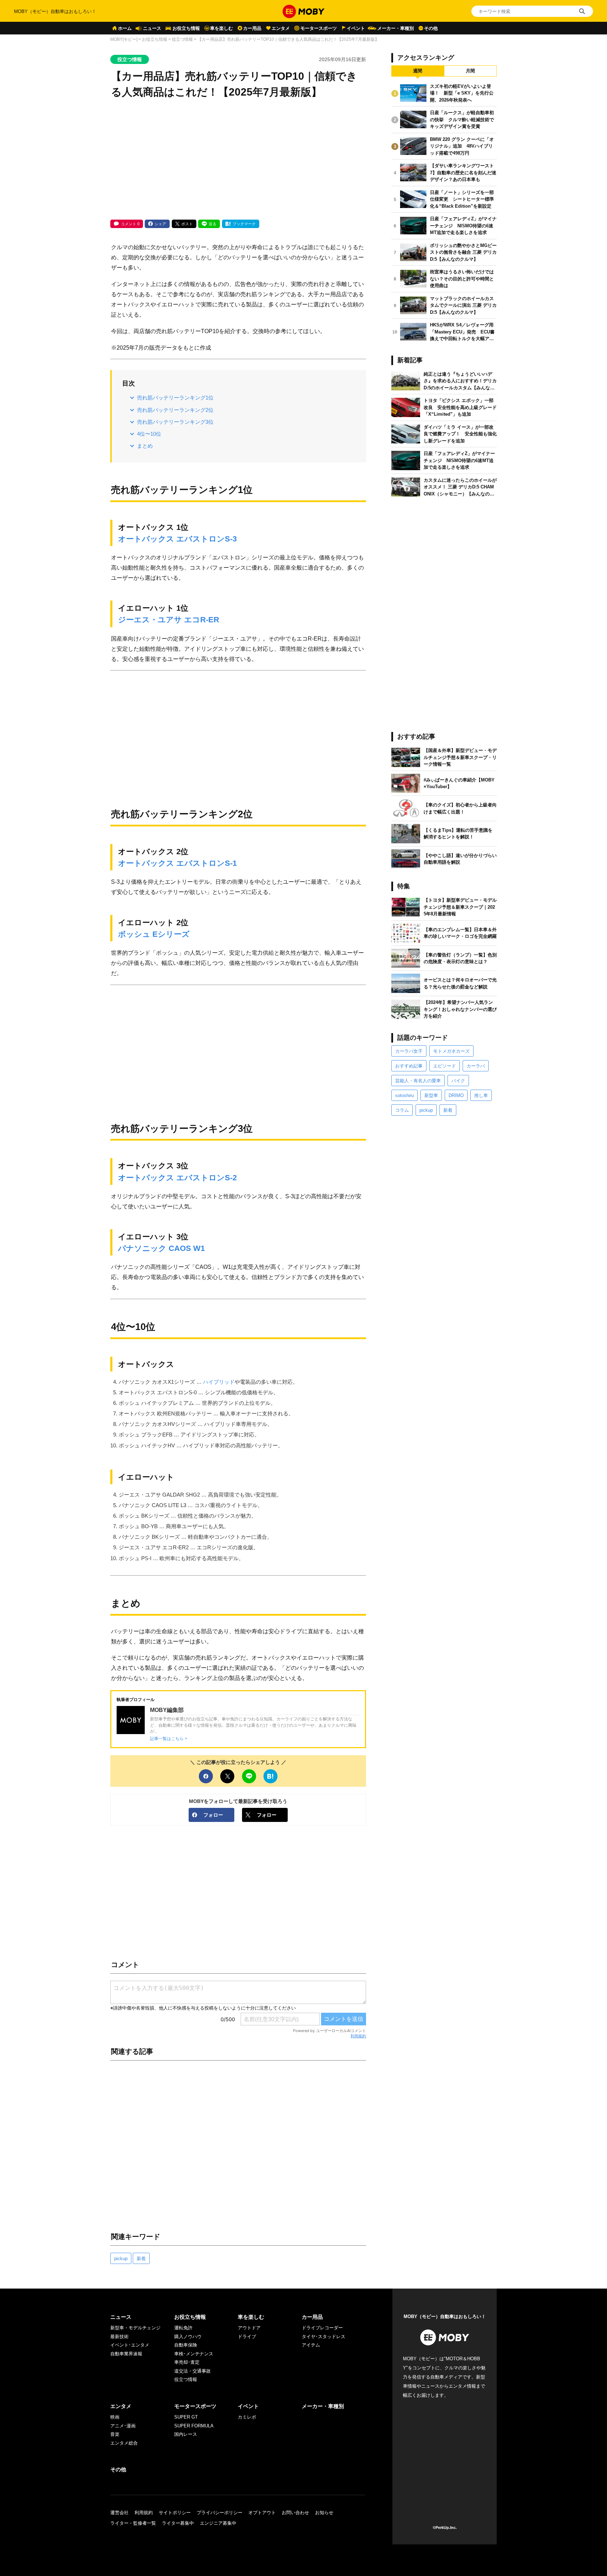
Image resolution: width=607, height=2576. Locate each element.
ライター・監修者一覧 (133, 2523)
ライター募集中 (178, 2523)
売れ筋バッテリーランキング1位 (175, 398)
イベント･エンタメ (130, 2345)
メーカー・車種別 (396, 28)
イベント (356, 28)
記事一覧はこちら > (169, 1738)
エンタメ (281, 28)
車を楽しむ (221, 28)
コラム (402, 1110)
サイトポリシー (175, 2513)
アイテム (311, 2345)
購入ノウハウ (188, 2337)
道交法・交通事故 (192, 2371)
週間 (418, 71)
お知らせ (324, 2513)
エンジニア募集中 (218, 2523)
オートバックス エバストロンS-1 (177, 863)
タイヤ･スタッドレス (324, 2337)
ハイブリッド (219, 1382)
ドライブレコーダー (322, 2328)
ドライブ (247, 2337)
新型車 (431, 1095)
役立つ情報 (182, 39)
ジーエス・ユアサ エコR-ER (169, 620)
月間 (470, 71)
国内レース (186, 2434)
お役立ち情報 (186, 28)
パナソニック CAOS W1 (161, 1248)
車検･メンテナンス (194, 2354)
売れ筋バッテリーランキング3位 (175, 422)
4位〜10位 (149, 434)
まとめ (145, 446)
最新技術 (119, 2337)
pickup (121, 2259)
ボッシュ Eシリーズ (154, 934)
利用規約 (358, 2036)
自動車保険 (186, 2345)
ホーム (125, 28)
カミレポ (247, 2417)
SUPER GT (186, 2417)
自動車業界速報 (126, 2354)
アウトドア (249, 2328)
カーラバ (476, 1066)
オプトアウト (262, 2513)
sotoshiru (404, 1095)
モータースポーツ (319, 28)
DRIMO (456, 1095)
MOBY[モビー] (124, 39)
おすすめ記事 (409, 1066)
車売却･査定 (187, 2362)
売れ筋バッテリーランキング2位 (175, 410)
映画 (115, 2417)
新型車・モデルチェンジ (135, 2328)
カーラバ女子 (409, 1051)
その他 (431, 28)
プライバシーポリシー (220, 2513)
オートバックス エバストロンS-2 (177, 1178)
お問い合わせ (295, 2513)
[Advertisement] (238, 160)
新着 (141, 2259)
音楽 (115, 2434)
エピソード (445, 1066)
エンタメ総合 (124, 2443)
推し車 (481, 1095)
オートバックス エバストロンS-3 (177, 539)
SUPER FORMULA (194, 2426)
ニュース (152, 28)
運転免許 (183, 2328)
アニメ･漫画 (123, 2426)
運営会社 (119, 2513)
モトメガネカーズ (451, 1051)
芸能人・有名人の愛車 (418, 1081)
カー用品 (252, 28)
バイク (458, 1081)
